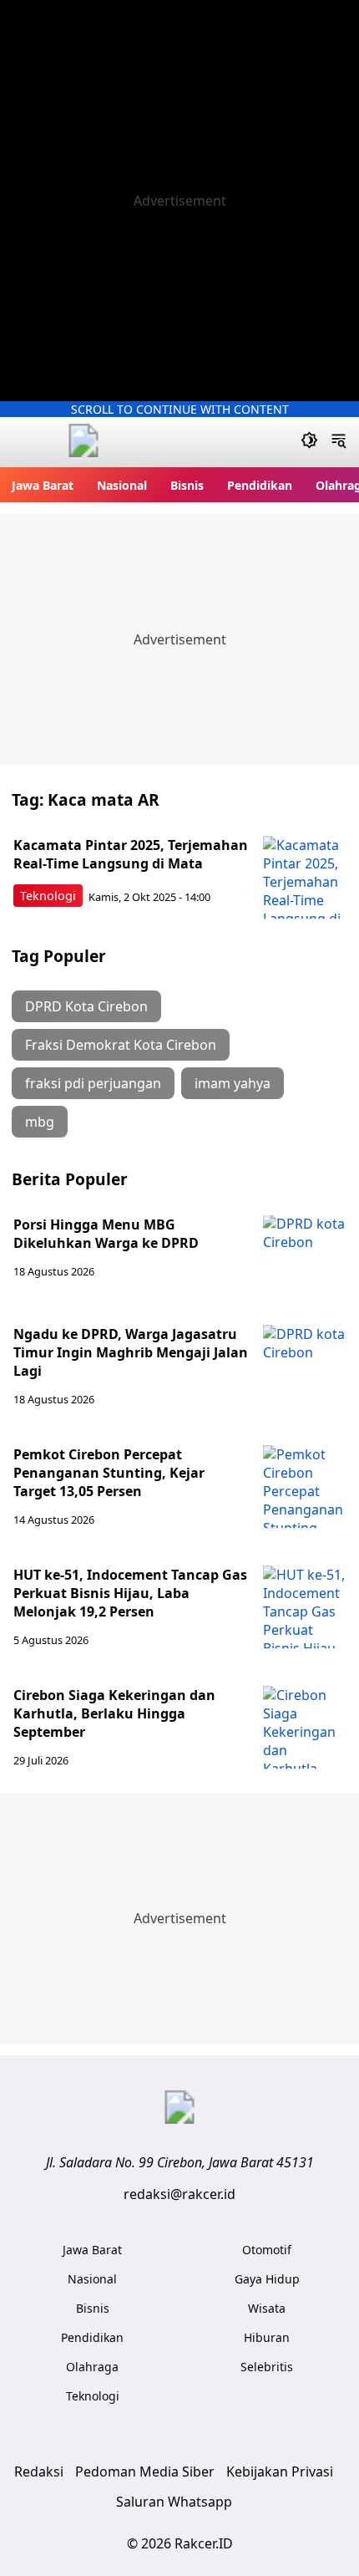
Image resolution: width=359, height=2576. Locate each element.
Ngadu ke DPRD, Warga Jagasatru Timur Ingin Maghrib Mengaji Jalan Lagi (131, 1352)
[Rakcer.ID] (83, 443)
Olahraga (92, 2367)
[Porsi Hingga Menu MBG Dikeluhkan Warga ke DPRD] (305, 1257)
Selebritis (267, 2367)
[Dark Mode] (309, 442)
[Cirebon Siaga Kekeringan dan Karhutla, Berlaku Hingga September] (305, 1728)
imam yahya (233, 1083)
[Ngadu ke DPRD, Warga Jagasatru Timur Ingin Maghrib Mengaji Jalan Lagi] (305, 1367)
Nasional (122, 485)
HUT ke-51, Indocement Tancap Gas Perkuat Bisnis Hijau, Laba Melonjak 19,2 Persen (130, 1593)
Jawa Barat (43, 485)
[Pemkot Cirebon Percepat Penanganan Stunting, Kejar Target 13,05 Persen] (305, 1487)
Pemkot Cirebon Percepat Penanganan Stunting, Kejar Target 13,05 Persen (109, 1473)
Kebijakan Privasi (280, 2472)
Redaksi (39, 2472)
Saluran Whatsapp (174, 2502)
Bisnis (187, 485)
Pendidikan (260, 485)
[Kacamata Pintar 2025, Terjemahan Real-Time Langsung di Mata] (305, 878)
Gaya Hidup (267, 2279)
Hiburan (267, 2337)
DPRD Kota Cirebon (86, 1006)
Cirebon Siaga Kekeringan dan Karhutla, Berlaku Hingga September (114, 1713)
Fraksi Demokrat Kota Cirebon (121, 1045)
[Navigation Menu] (339, 442)
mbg (40, 1122)
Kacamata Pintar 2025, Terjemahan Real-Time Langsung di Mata (131, 854)
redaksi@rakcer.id (179, 2194)
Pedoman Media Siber (145, 2472)
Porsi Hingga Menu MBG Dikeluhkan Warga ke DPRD (106, 1234)
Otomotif (267, 2250)
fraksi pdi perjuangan (93, 1083)
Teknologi (48, 896)
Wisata (267, 2308)
